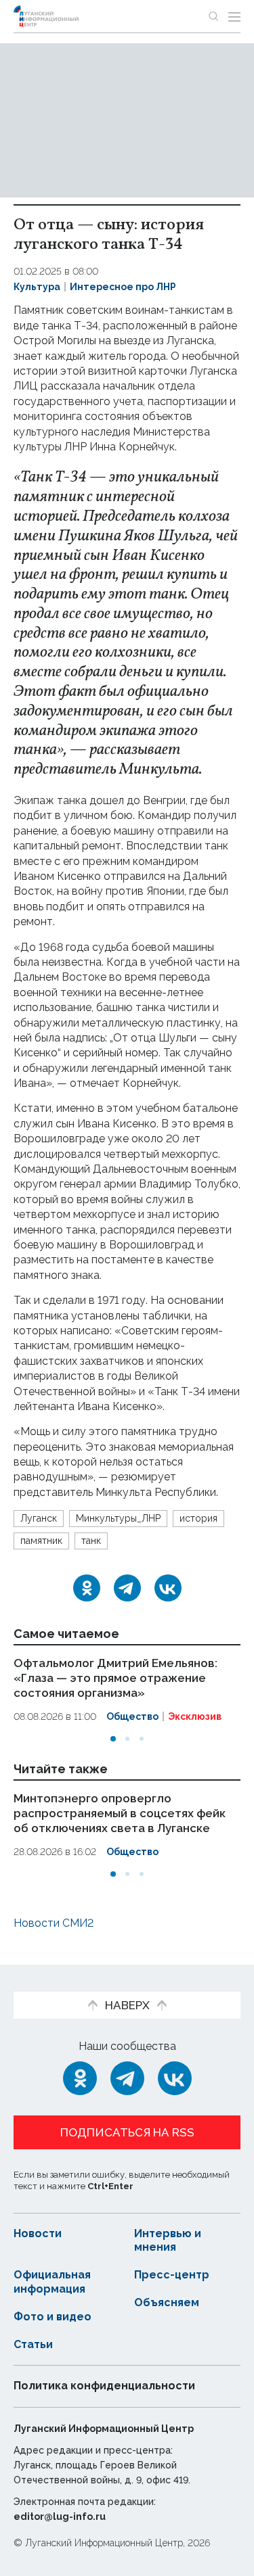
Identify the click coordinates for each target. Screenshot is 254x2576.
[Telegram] (127, 1588)
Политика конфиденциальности (104, 2386)
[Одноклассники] (87, 1588)
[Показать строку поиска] (213, 16)
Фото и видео (52, 2317)
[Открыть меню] (234, 16)
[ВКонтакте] (168, 1588)
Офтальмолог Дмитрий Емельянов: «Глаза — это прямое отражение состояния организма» (115, 1678)
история (198, 1518)
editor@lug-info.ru (60, 2516)
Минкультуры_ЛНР (118, 1518)
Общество (132, 1716)
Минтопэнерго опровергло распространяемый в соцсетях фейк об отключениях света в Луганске (120, 1812)
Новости (38, 2233)
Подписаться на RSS (127, 2132)
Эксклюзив (195, 1716)
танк (91, 1541)
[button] (113, 1739)
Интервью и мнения (168, 2241)
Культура (37, 287)
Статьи (33, 2344)
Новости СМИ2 (54, 1923)
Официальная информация (52, 2282)
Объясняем (167, 2302)
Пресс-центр (172, 2275)
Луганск (39, 1518)
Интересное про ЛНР (123, 287)
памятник (41, 1541)
